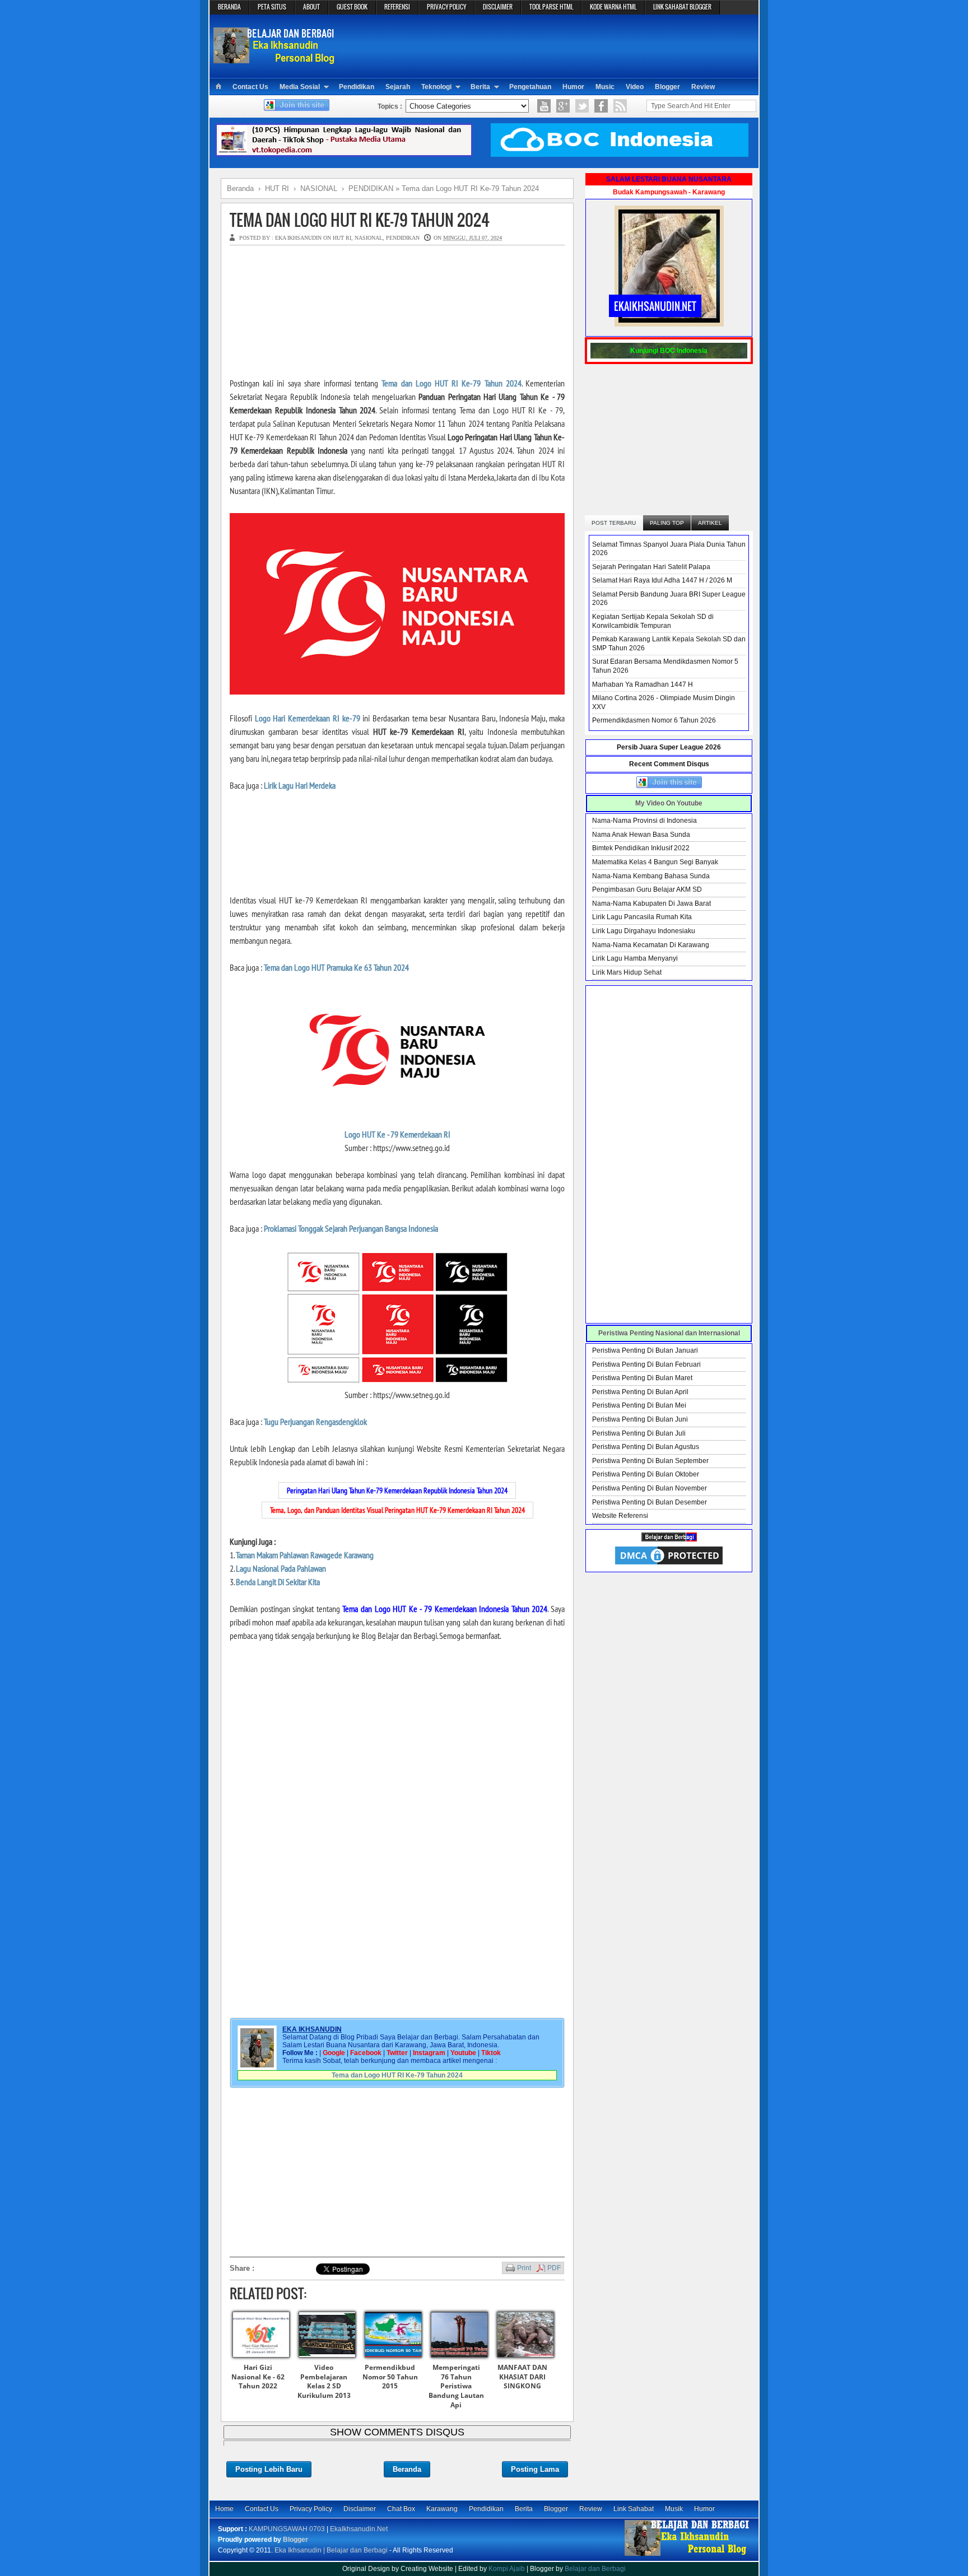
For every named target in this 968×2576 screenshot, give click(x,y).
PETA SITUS (272, 7)
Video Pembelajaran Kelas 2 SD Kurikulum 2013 (324, 2381)
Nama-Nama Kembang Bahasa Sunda (651, 876)
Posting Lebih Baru (269, 2469)
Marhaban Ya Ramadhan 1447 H (643, 684)
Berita (480, 87)
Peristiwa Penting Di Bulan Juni (640, 1419)
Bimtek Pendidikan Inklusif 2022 (641, 848)
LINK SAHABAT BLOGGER (682, 7)
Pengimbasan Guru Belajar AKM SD (647, 889)
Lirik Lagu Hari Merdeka (300, 785)
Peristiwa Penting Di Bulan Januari (645, 1350)
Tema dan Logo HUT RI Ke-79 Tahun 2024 (360, 220)
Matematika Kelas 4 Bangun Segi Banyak (655, 862)
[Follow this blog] (297, 109)
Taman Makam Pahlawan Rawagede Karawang (305, 1555)
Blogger (667, 87)
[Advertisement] (549, 45)
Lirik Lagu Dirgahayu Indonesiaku (644, 931)
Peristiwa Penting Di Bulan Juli (639, 1433)
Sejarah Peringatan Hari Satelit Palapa (651, 567)
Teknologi (436, 87)
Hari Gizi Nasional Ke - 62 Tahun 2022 (258, 2377)
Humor (573, 87)
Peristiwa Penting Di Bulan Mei (639, 1405)
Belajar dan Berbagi (595, 2569)
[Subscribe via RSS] (620, 106)
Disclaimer (360, 2509)
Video (635, 87)
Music (605, 87)
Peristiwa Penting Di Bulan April (640, 1392)
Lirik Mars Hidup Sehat (627, 972)
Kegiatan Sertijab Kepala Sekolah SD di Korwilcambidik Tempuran (653, 621)
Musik (674, 2509)
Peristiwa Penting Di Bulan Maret (642, 1378)
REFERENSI (397, 7)
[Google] (563, 106)
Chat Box (401, 2509)
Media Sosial (300, 87)
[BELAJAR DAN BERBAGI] (669, 1539)
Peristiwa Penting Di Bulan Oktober (646, 1474)
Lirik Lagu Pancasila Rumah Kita (642, 917)
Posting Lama (535, 2469)
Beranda (407, 2469)
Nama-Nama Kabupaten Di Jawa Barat (651, 903)
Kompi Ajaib (507, 2569)
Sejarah (398, 87)
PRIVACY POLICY (446, 7)
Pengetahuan (530, 87)
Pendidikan (357, 87)
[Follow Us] (582, 106)
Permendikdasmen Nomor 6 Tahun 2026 (654, 720)
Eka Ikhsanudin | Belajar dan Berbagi (331, 2550)
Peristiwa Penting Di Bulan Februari (646, 1364)
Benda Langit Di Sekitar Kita (278, 1582)
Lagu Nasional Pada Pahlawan (281, 1568)
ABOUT (311, 7)
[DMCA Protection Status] (669, 1564)
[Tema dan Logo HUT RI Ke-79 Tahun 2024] (397, 691)
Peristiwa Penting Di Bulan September (650, 1461)
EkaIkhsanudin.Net (359, 2529)
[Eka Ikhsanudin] (687, 2555)
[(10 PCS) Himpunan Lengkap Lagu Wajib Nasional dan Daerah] (344, 155)
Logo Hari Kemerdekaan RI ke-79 (308, 718)
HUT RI (342, 238)
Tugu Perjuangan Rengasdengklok (315, 1422)
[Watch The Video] (544, 106)
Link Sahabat (634, 2509)
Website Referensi (620, 1516)
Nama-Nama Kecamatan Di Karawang (651, 945)
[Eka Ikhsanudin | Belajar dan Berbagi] (275, 59)
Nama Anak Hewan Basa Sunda (641, 835)
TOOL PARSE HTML (551, 7)
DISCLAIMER (498, 7)
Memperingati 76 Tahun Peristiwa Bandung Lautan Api (456, 2386)
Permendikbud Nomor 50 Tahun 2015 (390, 2377)
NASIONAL (369, 238)
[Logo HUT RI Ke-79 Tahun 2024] (397, 1107)
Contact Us (250, 87)
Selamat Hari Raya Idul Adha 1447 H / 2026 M (662, 580)
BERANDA (229, 7)
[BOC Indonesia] (620, 155)
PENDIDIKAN (403, 238)
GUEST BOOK (352, 7)
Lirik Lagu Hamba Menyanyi (635, 958)
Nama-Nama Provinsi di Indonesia (644, 821)
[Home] (218, 87)
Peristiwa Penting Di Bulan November (650, 1488)
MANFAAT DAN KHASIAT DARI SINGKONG (522, 2377)
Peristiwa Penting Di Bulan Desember (650, 1502)
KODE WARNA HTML (613, 7)
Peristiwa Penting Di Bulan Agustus (646, 1447)
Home (224, 2509)
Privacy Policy (311, 2509)
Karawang (442, 2509)
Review (703, 87)
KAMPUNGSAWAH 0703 (287, 2529)
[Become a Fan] (601, 106)
